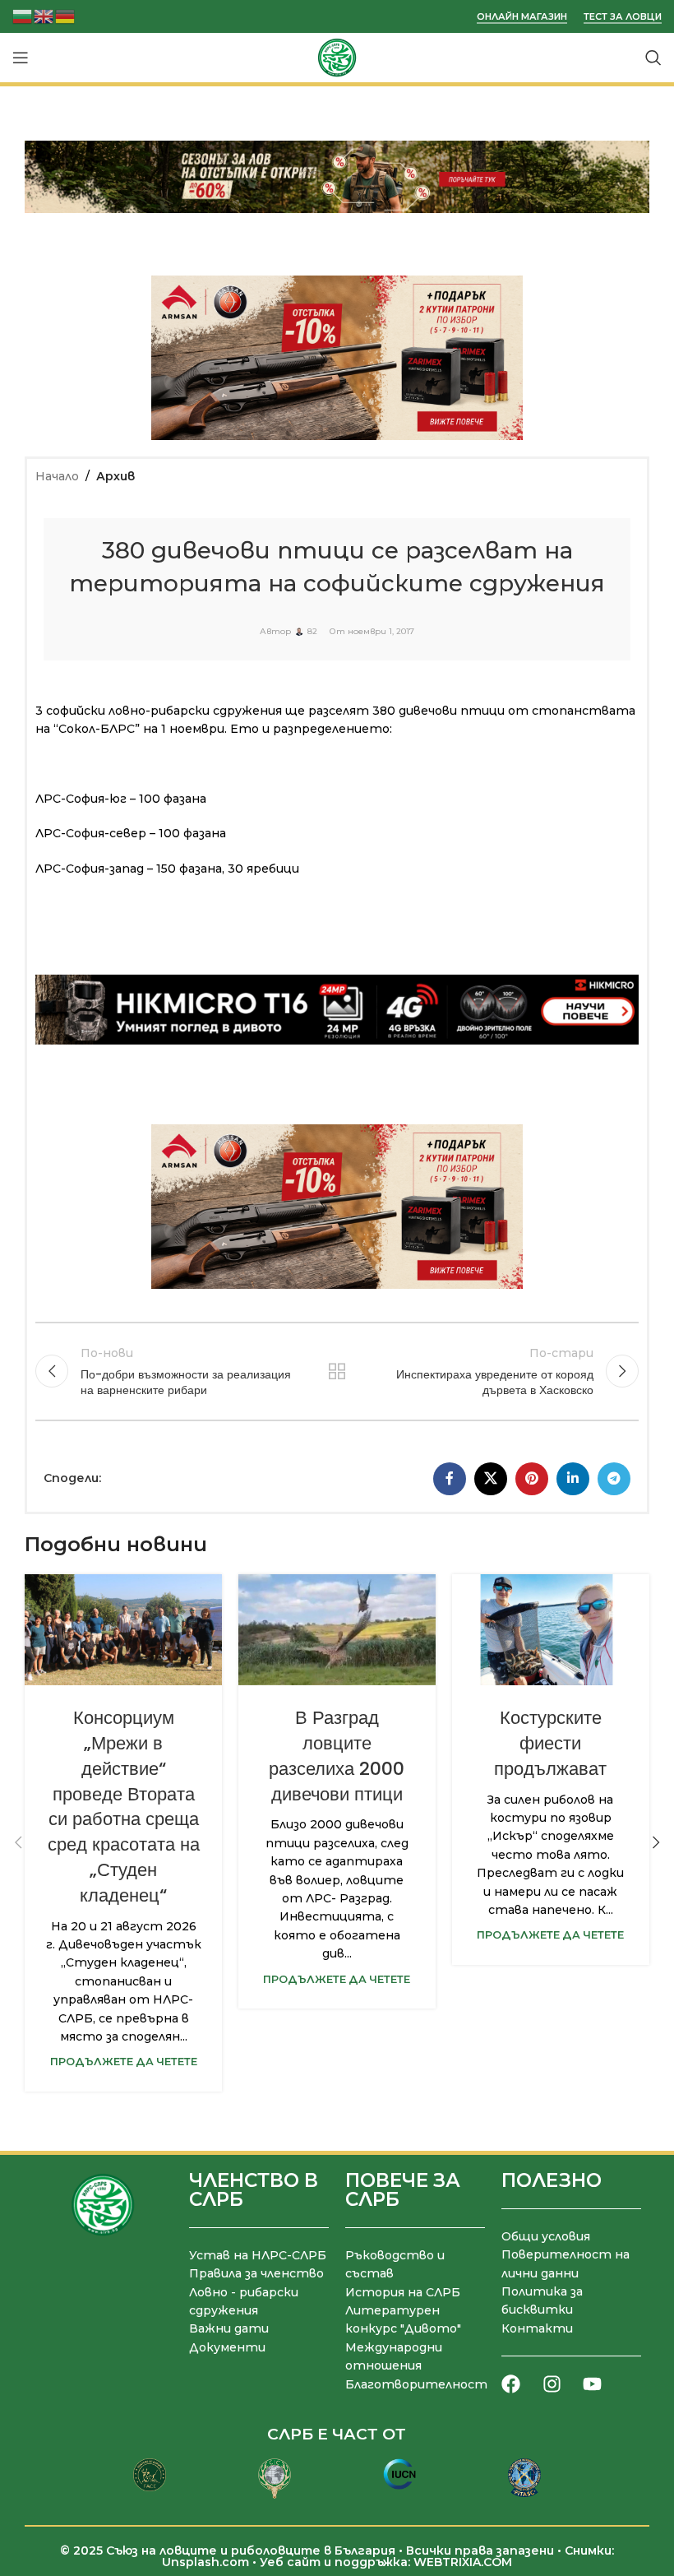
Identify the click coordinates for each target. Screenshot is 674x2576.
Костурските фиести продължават (550, 1743)
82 (312, 632)
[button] (18, 1842)
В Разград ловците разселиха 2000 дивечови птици (337, 1756)
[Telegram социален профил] (614, 1479)
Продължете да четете (124, 2062)
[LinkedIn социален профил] (573, 1479)
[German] (66, 15)
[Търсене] (653, 58)
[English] (44, 15)
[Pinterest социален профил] (532, 1479)
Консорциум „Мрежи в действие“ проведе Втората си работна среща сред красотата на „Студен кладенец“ (124, 1807)
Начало (57, 476)
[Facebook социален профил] (450, 1479)
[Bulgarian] (23, 15)
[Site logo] (337, 57)
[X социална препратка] (491, 1479)
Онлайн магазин (522, 17)
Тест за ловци (623, 17)
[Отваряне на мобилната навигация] (21, 58)
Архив (115, 476)
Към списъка (337, 1371)
